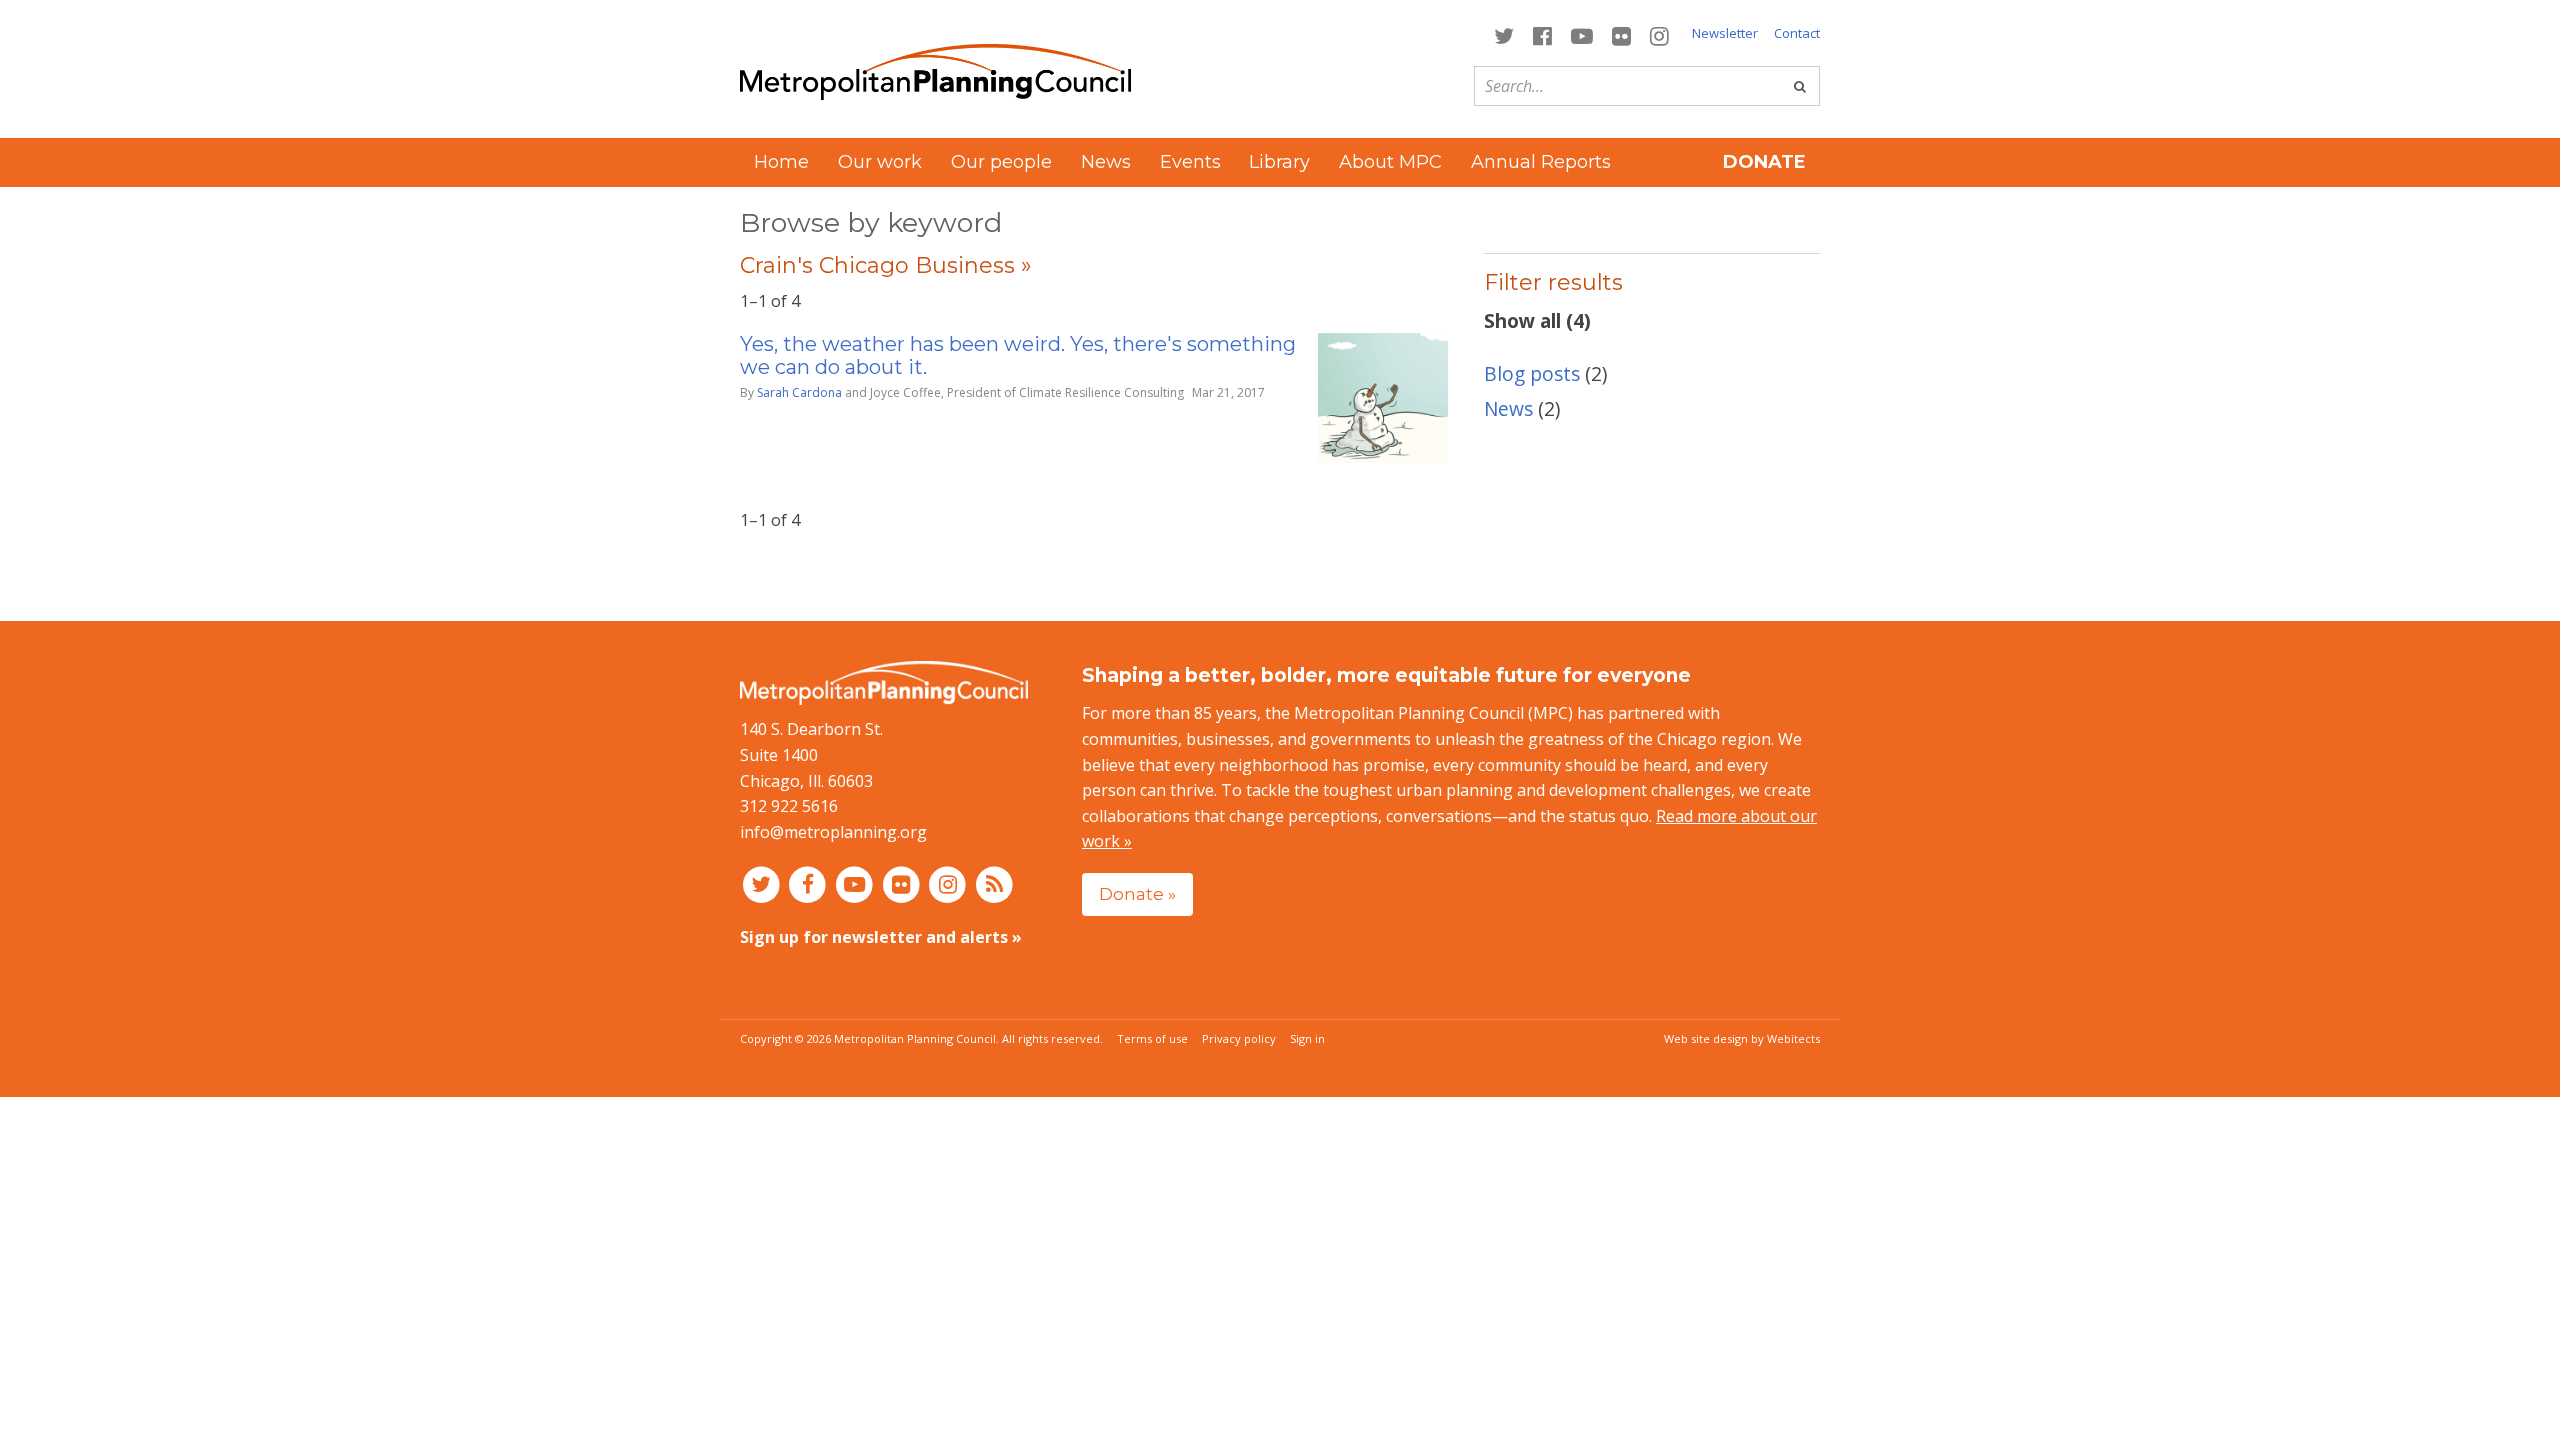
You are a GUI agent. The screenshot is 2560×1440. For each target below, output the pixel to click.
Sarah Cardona (799, 392)
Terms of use (1152, 1038)
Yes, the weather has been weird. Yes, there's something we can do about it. (1018, 355)
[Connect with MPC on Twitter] (1503, 34)
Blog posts (1532, 373)
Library (1279, 162)
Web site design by (1742, 1038)
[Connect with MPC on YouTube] (1581, 34)
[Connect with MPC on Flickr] (1622, 34)
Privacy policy (1239, 1038)
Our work (880, 162)
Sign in (1307, 1038)
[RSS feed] (994, 883)
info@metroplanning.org (833, 832)
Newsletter (1725, 33)
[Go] (1800, 86)
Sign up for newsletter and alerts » (881, 937)
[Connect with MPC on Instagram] (1660, 34)
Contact (1797, 33)
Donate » (1137, 893)
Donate (1764, 162)
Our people (1001, 162)
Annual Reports (1541, 162)
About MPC (1390, 162)
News (1106, 162)
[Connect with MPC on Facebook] (1542, 34)
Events (1190, 162)
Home (781, 162)
